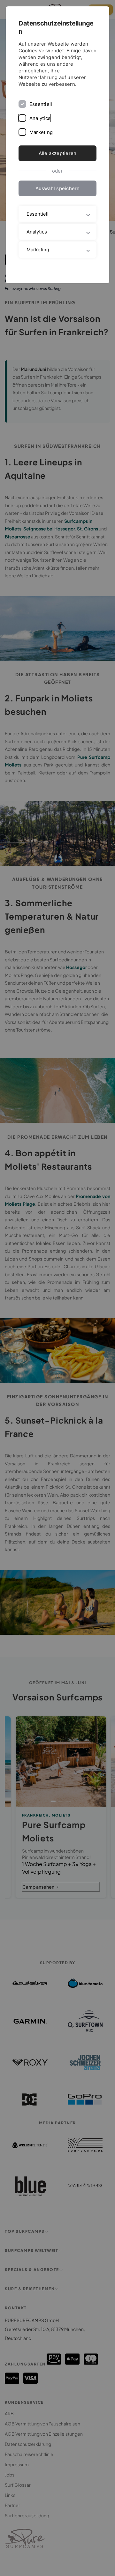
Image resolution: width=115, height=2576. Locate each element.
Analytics (40, 118)
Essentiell (41, 104)
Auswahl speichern (58, 188)
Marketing (41, 132)
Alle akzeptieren (58, 153)
